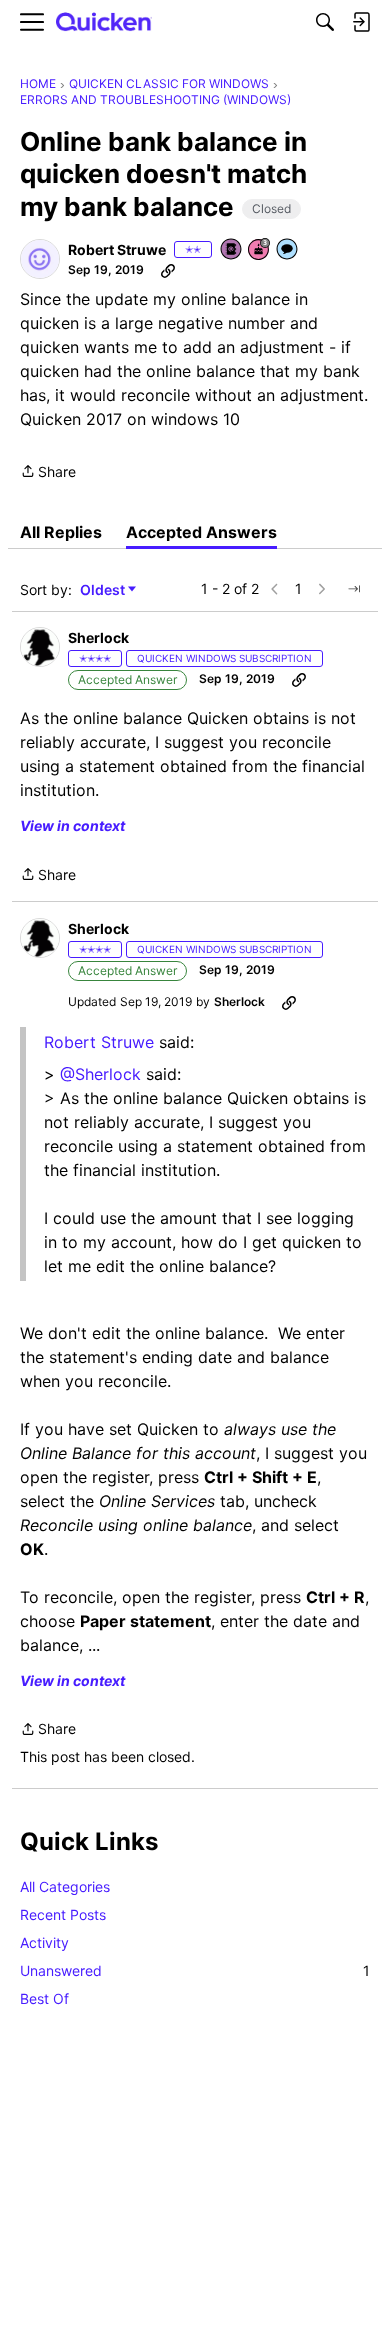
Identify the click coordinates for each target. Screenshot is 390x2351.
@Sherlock (100, 1074)
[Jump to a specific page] (354, 589)
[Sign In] (361, 22)
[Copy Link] (168, 270)
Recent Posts (63, 1914)
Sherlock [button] (98, 637)
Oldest (104, 590)
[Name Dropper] (232, 250)
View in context (72, 825)
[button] (40, 259)
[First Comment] (288, 250)
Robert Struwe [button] (117, 249)
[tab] (61, 532)
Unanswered (195, 1970)
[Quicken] (104, 22)
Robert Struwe (99, 1042)
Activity (44, 1942)
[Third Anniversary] (260, 250)
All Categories (65, 1886)
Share (48, 473)
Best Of (44, 1998)
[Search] (325, 22)
